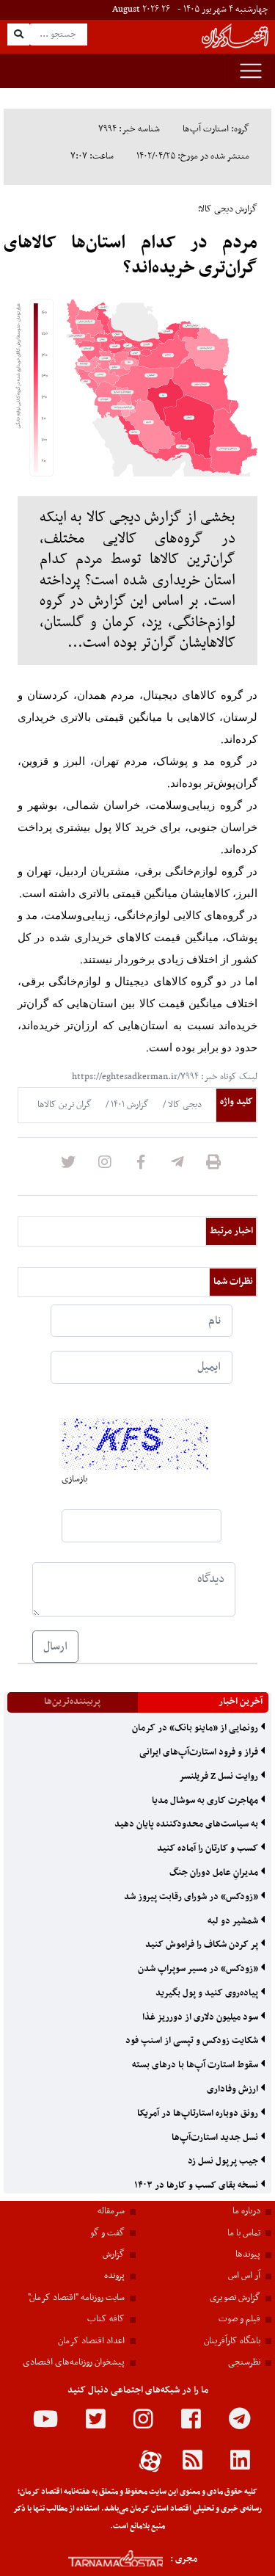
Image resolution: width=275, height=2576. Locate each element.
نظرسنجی (244, 2362)
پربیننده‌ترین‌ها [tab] (72, 1702)
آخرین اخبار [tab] (241, 1702)
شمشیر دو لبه (234, 1921)
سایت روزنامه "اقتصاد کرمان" (76, 2298)
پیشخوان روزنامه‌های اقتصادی (74, 2362)
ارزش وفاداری (234, 2089)
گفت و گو (107, 2233)
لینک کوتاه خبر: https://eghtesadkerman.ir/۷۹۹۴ (165, 1077)
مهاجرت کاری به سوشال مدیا (206, 1801)
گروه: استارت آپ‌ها (216, 129)
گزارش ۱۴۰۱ (129, 1105)
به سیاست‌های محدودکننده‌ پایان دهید (187, 1824)
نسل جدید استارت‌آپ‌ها (216, 2138)
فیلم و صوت (239, 2319)
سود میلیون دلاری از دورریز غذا (201, 2017)
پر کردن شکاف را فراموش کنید (203, 1945)
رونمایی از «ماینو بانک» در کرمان (196, 1728)
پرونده (114, 2276)
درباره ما (246, 2211)
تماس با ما (244, 2233)
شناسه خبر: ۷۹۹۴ (129, 129)
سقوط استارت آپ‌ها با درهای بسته (196, 2065)
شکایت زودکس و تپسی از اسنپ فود (193, 2041)
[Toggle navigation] (251, 71)
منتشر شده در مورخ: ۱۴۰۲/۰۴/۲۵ (193, 156)
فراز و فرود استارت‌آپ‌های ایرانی (200, 1752)
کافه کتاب (106, 2319)
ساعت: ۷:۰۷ (92, 156)
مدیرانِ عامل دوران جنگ (215, 1873)
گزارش (114, 2254)
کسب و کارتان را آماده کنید (209, 1848)
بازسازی (74, 1479)
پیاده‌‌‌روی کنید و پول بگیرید (208, 1993)
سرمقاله (111, 2211)
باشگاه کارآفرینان (232, 2341)
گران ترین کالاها (65, 1105)
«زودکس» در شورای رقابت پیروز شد (192, 1897)
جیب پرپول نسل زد (224, 2161)
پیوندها (248, 2254)
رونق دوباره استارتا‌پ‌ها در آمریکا (199, 2114)
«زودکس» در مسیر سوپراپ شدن (199, 1969)
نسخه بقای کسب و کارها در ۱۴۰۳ (197, 2185)
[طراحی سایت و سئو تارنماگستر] (99, 2559)
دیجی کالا (184, 1105)
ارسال (55, 1647)
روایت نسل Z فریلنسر (220, 1777)
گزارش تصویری (235, 2298)
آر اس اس (244, 2276)
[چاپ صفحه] (213, 1167)
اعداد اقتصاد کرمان (91, 2341)
